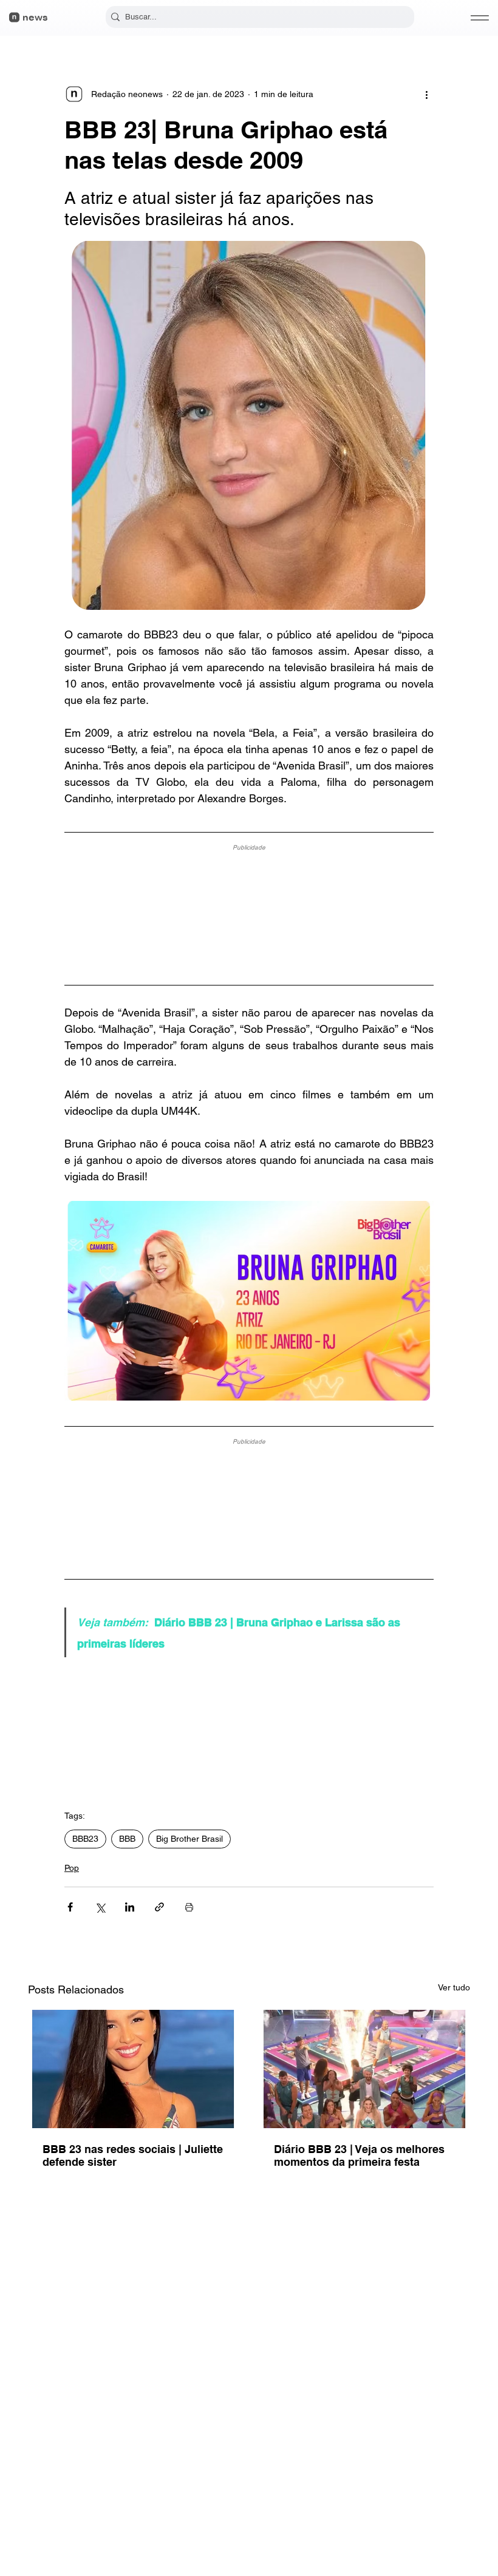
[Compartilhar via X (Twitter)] (100, 1907)
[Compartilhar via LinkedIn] (130, 1907)
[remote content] (249, 910)
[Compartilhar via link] (159, 1907)
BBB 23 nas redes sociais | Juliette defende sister (133, 2155)
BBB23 (85, 1839)
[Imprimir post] (189, 1907)
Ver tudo (454, 1987)
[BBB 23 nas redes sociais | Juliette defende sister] (133, 2069)
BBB (127, 1839)
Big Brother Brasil (189, 1839)
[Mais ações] (426, 94)
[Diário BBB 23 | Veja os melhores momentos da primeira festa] (365, 2069)
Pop (72, 1868)
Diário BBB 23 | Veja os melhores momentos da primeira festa (359, 2155)
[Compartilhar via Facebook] (70, 1907)
